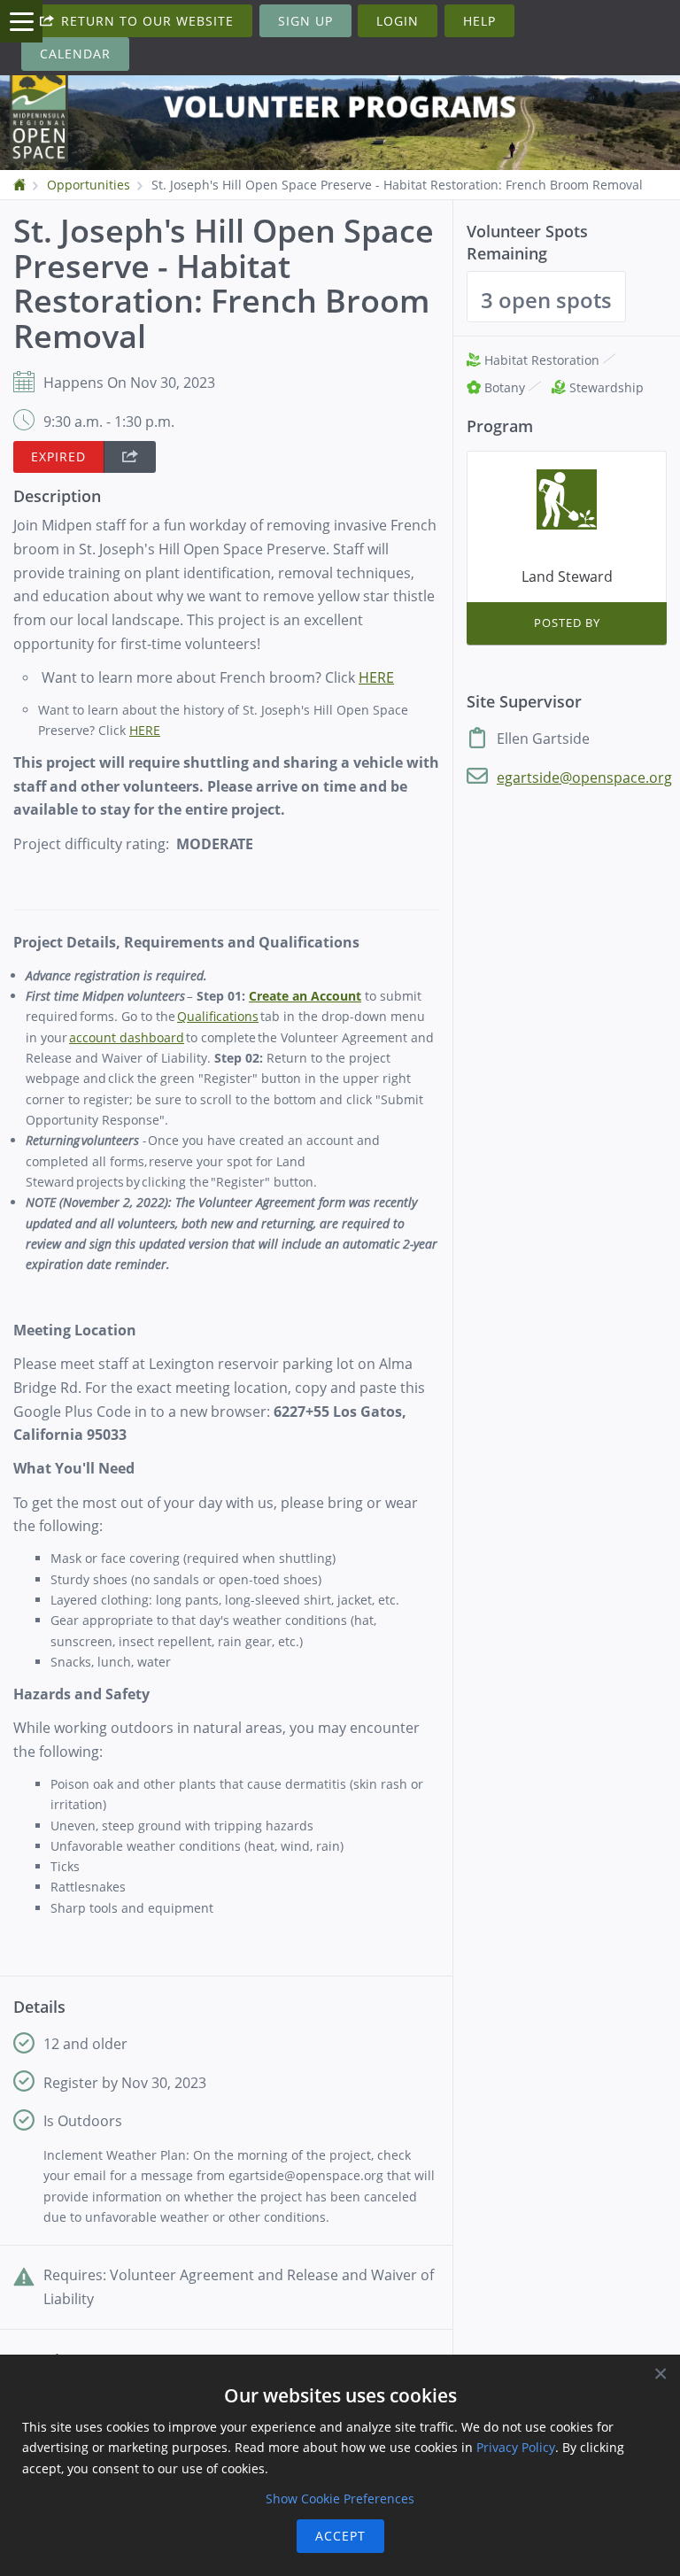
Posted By (567, 623)
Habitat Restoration (542, 360)
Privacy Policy (516, 2447)
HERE (145, 730)
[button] (130, 457)
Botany (505, 387)
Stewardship (605, 387)
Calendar (75, 54)
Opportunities (89, 185)
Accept (340, 2536)
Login (398, 21)
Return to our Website (145, 21)
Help (479, 21)
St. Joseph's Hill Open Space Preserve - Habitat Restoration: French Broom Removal (397, 185)
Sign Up (305, 21)
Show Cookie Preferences (340, 2499)
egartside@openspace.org (584, 777)
